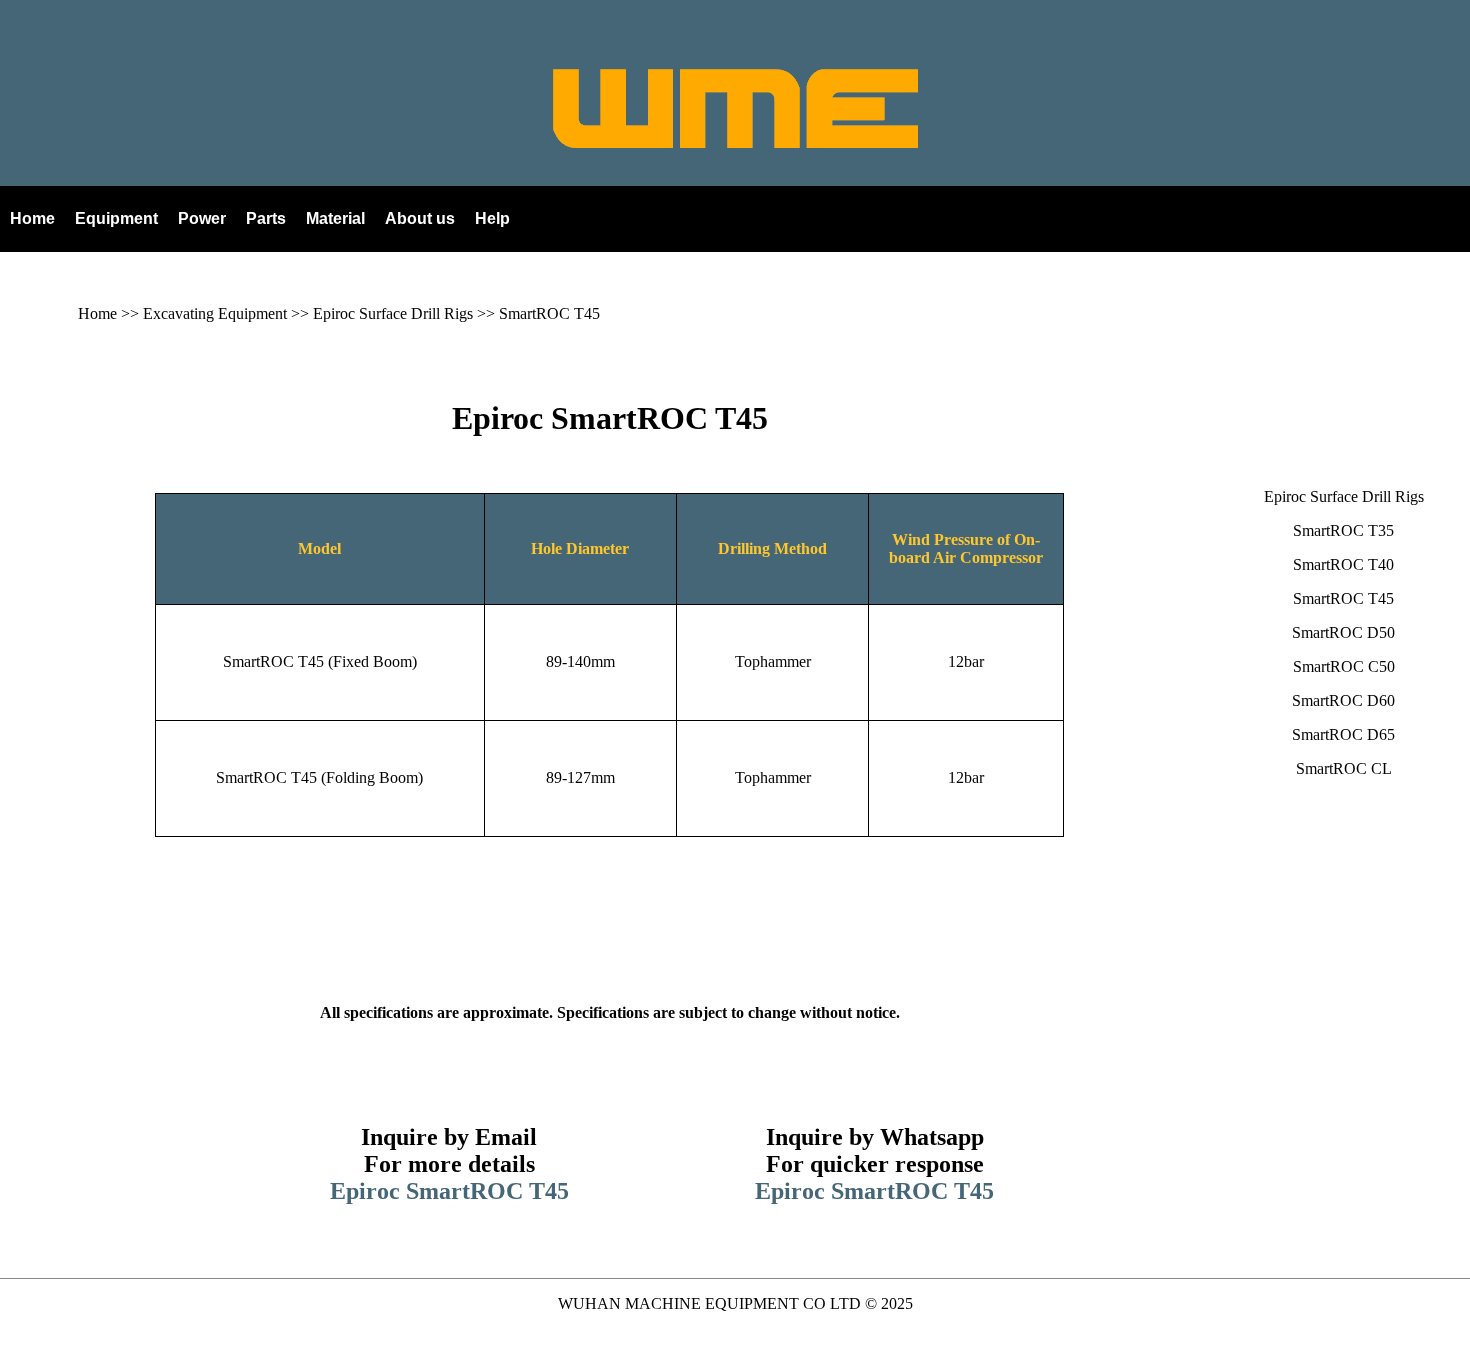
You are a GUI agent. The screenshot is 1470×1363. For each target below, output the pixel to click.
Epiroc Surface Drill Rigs (393, 313)
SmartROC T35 (1343, 530)
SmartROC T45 (549, 313)
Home (97, 313)
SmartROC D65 (1343, 734)
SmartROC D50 (1343, 632)
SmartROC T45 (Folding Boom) (319, 777)
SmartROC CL (1344, 768)
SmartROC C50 (1344, 666)
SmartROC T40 (1343, 564)
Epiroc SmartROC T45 (610, 418)
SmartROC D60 (1343, 700)
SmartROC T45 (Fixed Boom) (320, 661)
